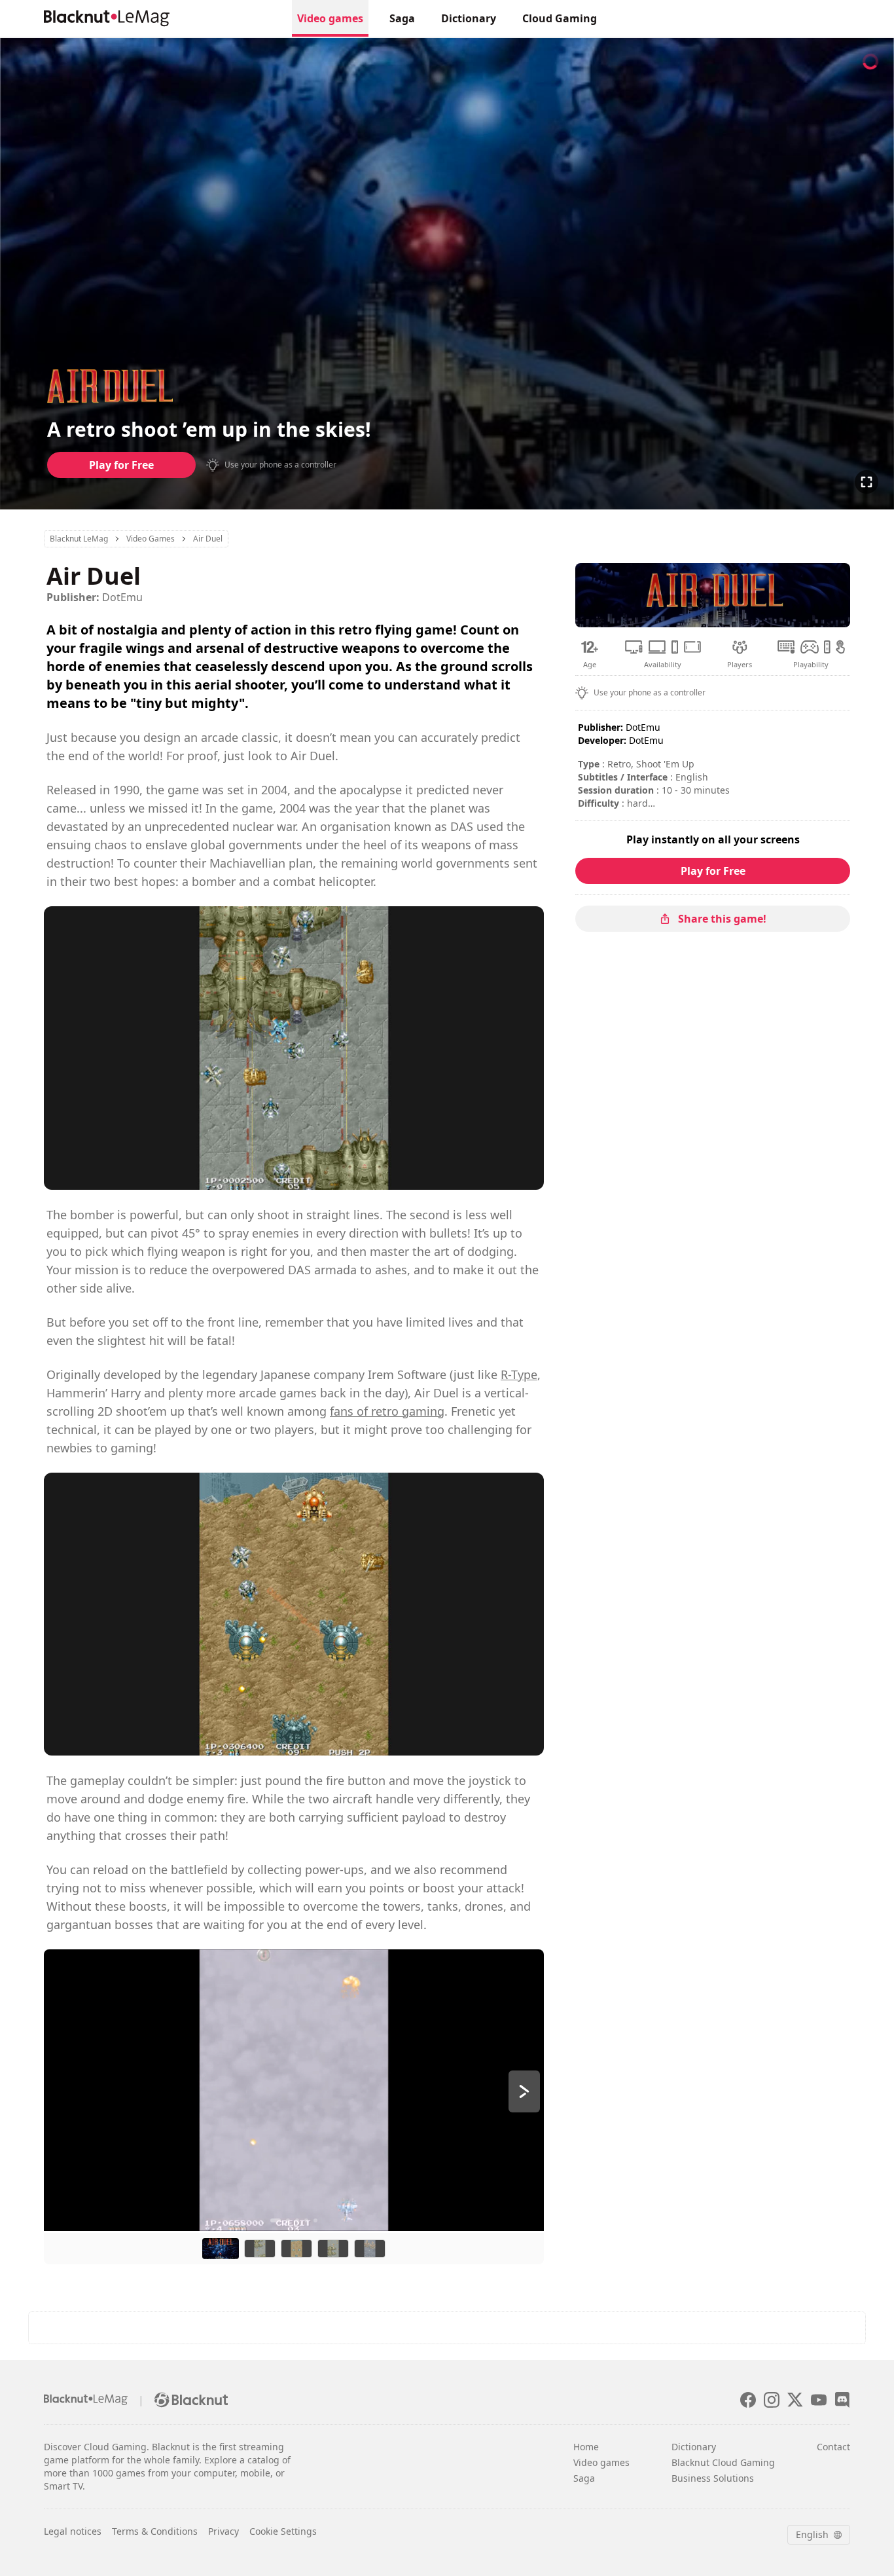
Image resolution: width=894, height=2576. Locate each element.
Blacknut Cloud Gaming (723, 2462)
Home (586, 2447)
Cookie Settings (283, 2531)
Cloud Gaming (560, 18)
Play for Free (121, 465)
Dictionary (469, 18)
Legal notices (73, 2531)
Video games (330, 18)
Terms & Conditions (155, 2531)
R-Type (519, 1374)
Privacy (223, 2531)
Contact (833, 2447)
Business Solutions (713, 2478)
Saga (402, 18)
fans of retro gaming (387, 1411)
